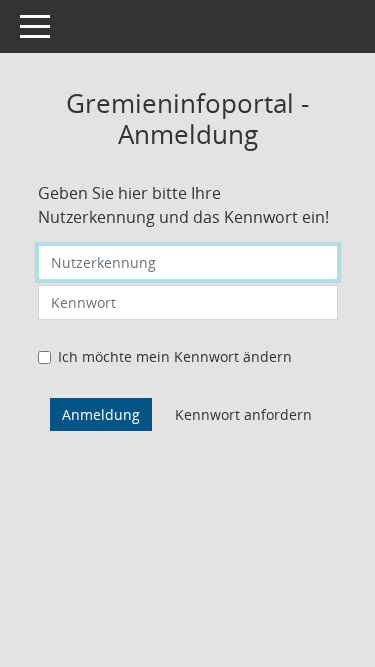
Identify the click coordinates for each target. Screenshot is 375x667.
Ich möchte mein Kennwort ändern (175, 356)
